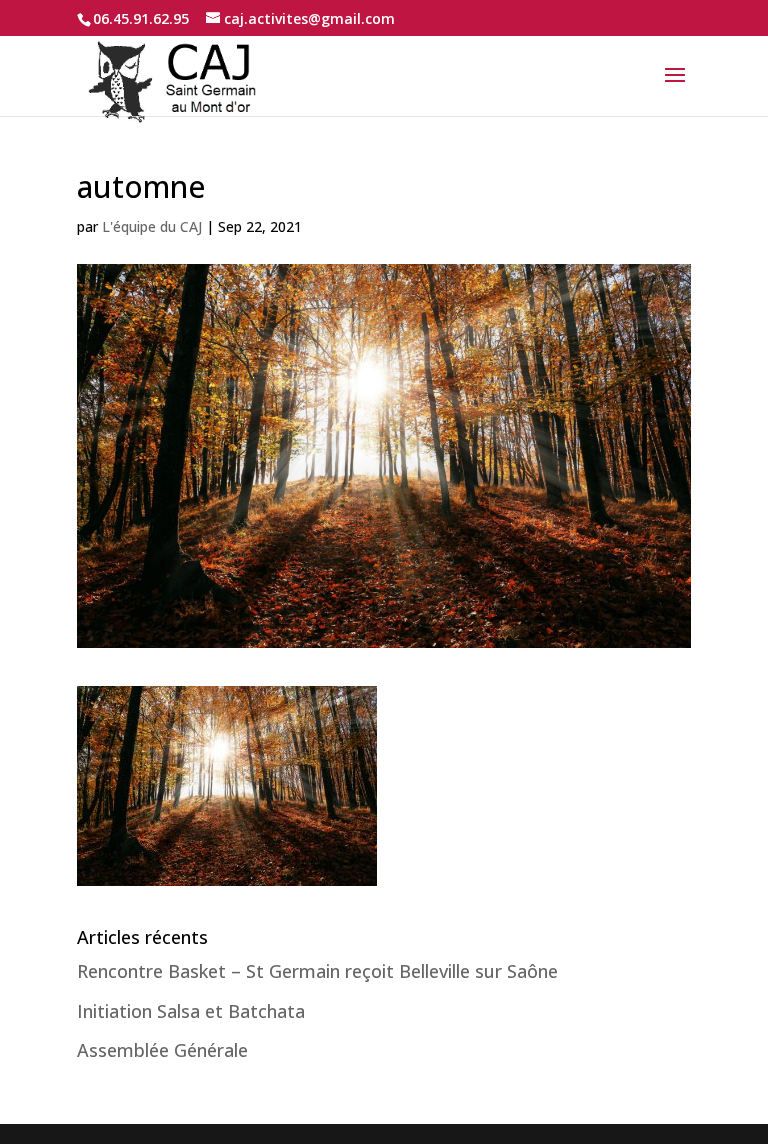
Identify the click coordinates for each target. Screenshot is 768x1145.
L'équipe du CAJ (152, 226)
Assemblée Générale (162, 1050)
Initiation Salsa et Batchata (191, 1011)
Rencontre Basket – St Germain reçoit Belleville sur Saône (317, 971)
